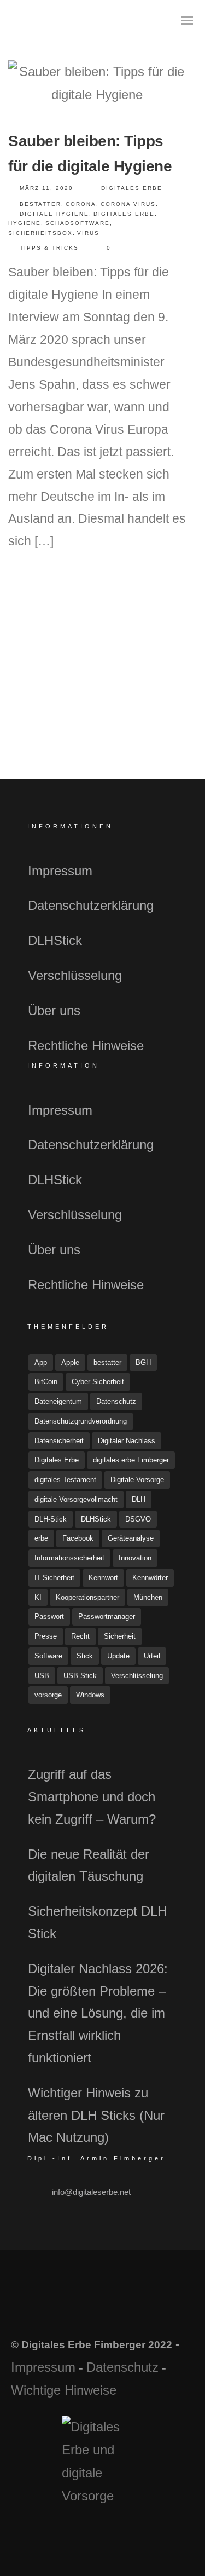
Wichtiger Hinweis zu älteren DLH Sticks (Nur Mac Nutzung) (96, 2115)
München (148, 1597)
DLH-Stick (51, 1519)
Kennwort (103, 1578)
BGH (143, 1362)
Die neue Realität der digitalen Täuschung (89, 1865)
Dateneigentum (58, 1401)
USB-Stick (80, 1676)
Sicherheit (120, 1636)
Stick (85, 1656)
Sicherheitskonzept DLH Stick (97, 1922)
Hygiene (25, 223)
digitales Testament (65, 1480)
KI (38, 1597)
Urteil (152, 1656)
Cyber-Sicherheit (98, 1382)
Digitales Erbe (132, 188)
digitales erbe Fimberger (131, 1460)
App (41, 1362)
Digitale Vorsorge (137, 1480)
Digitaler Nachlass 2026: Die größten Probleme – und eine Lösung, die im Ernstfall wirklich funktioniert (98, 2013)
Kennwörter (150, 1578)
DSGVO (138, 1519)
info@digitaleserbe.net (91, 2192)
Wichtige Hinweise (64, 2390)
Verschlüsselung (75, 975)
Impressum (60, 871)
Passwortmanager (107, 1617)
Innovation (135, 1558)
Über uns (54, 1010)
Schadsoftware (78, 223)
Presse (46, 1636)
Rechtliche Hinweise (86, 1045)
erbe (41, 1538)
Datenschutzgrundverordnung (81, 1421)
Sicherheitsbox (40, 233)
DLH (139, 1499)
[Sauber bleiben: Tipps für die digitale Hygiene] (97, 83)
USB (42, 1676)
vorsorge (48, 1695)
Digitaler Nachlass (127, 1441)
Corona (81, 204)
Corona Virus (128, 204)
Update (118, 1656)
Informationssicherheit (69, 1558)
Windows (90, 1695)
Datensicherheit (59, 1441)
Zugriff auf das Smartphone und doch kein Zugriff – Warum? (92, 1797)
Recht (80, 1636)
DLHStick (55, 940)
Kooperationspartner (87, 1597)
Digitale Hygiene (54, 214)
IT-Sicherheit (54, 1578)
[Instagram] (117, 2308)
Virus (88, 233)
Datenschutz (116, 1401)
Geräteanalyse (131, 1538)
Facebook (78, 1538)
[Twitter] (88, 2308)
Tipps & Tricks (49, 248)
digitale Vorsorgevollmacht (76, 1499)
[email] (146, 2308)
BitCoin (46, 1382)
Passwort (49, 1617)
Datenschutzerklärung (91, 905)
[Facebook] (59, 2308)
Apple (70, 1362)
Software (48, 1656)
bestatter (40, 204)
